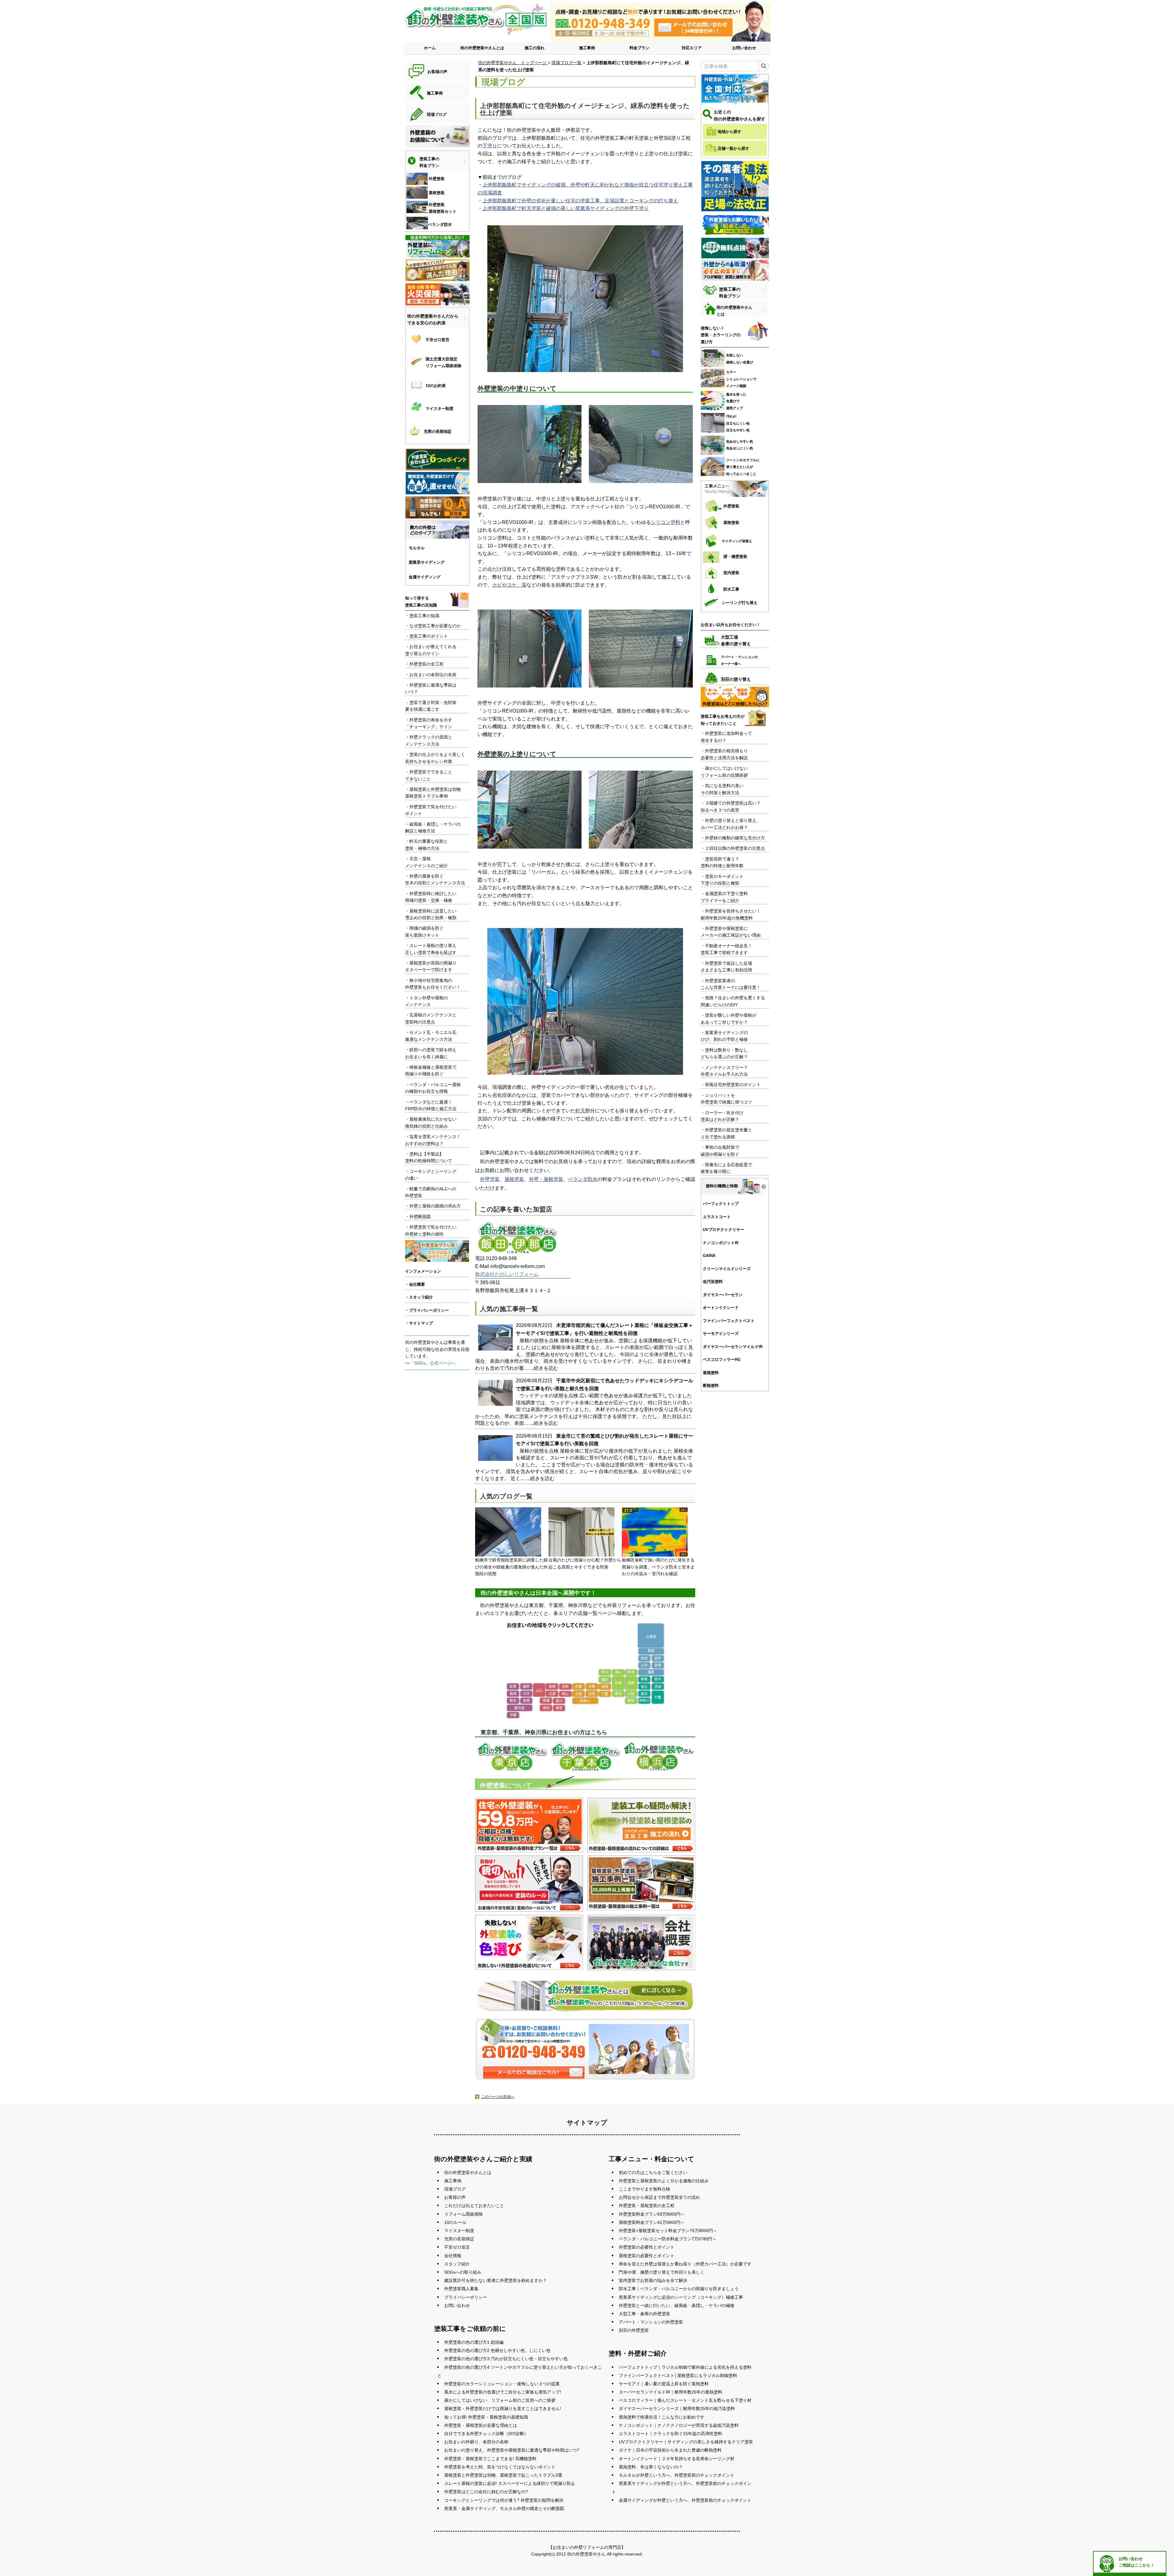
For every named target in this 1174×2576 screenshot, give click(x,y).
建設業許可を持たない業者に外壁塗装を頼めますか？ (496, 2280)
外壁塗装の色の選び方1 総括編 (474, 2342)
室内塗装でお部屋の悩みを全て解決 (653, 2280)
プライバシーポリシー (466, 2297)
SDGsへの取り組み (463, 2272)
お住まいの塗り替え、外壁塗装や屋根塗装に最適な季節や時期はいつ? (512, 2450)
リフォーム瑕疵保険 (463, 2214)
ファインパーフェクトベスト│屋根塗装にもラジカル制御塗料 (678, 2375)
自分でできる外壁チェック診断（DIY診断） (486, 2434)
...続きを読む (544, 1368)
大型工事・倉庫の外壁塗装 (644, 2314)
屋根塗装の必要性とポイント (647, 2256)
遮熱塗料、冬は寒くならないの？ (651, 2467)
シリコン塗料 (666, 522)
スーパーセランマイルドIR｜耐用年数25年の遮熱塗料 (670, 2392)
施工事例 (587, 48)
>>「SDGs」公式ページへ (430, 1363)
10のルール (455, 2222)
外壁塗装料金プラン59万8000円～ (652, 2214)
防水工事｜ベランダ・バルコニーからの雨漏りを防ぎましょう (679, 2289)
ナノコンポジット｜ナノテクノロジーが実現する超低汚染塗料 (679, 2425)
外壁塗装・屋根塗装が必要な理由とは (481, 2425)
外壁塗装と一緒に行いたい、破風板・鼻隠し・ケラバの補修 (677, 2305)
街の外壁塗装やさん (586, 2554)
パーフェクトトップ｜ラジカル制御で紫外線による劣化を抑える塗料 (685, 2367)
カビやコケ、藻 (509, 585)
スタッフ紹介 (457, 2264)
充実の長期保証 (459, 2239)
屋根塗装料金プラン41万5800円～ (652, 2222)
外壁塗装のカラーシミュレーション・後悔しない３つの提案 (502, 2384)
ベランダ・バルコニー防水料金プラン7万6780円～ (668, 2239)
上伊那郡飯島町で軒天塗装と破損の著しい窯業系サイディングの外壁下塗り (566, 208)
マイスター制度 (459, 2231)
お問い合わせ (744, 48)
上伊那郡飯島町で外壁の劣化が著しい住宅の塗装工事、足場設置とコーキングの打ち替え (580, 201)
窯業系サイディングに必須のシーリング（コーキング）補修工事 (681, 2297)
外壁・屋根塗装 (546, 1179)
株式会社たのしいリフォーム (507, 1274)
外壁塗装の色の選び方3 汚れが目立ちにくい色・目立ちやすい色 (506, 2359)
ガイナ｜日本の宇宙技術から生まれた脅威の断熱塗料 (670, 2450)
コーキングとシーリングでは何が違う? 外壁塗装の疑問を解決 (504, 2500)
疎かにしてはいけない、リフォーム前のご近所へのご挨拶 (500, 2400)
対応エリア (692, 48)
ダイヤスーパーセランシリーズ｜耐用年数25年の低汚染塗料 (677, 2408)
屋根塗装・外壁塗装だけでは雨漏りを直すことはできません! (503, 2408)
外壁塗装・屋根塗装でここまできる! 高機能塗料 (490, 2459)
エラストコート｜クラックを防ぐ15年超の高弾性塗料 (670, 2434)
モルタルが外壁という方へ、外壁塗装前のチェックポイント (677, 2475)
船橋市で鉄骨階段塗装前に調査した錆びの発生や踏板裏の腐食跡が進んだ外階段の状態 (511, 1567)
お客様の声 (455, 2197)
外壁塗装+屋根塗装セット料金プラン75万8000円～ (668, 2231)
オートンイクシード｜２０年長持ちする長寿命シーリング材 (677, 2459)
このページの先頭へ (498, 2097)
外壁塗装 (490, 1179)
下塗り (490, 146)
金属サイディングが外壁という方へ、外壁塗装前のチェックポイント (685, 2500)
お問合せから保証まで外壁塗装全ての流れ (659, 2197)
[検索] (764, 66)
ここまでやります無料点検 (644, 2189)
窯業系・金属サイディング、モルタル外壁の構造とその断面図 (504, 2508)
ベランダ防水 (583, 1179)
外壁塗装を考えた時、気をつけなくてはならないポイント (500, 2467)
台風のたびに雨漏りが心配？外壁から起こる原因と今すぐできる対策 (585, 1563)
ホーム (430, 48)
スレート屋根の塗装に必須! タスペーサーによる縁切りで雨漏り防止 (510, 2483)
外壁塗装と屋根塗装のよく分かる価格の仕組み (664, 2181)
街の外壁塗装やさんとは (482, 48)
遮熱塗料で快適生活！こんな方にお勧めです (662, 2417)
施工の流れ (535, 48)
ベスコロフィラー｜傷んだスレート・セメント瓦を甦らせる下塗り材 (685, 2400)
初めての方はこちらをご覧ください (653, 2172)
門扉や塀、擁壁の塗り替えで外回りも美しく (662, 2272)
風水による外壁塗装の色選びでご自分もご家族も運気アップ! (503, 2392)
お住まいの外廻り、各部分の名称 (476, 2442)
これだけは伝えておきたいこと (474, 2206)
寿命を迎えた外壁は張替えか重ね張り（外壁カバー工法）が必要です (685, 2264)
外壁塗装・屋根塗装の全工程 (647, 2206)
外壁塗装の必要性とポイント (647, 2247)
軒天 (580, 1111)
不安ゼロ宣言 (457, 2247)
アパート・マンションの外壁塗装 (651, 2322)
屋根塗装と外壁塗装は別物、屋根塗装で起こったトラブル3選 (503, 2475)
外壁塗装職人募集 (461, 2289)
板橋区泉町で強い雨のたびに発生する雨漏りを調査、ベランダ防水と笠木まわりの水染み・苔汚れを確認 (658, 1567)
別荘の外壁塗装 (634, 2330)
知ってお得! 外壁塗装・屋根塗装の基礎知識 (486, 2417)
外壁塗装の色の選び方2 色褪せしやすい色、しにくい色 (497, 2350)
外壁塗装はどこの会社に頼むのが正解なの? (486, 2492)
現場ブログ (455, 2189)
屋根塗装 (514, 1179)
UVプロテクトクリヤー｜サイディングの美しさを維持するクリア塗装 (686, 2442)
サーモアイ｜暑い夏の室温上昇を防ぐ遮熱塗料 (664, 2384)
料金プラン (639, 48)
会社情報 (453, 2256)
